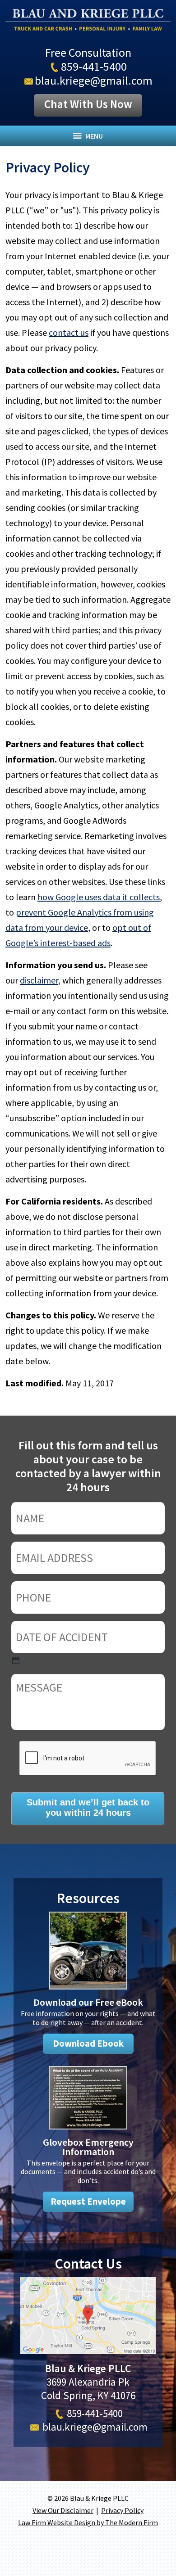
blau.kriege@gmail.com (94, 80)
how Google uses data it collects (99, 897)
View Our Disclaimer (63, 2510)
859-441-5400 (94, 66)
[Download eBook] (88, 1991)
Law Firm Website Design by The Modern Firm (88, 2522)
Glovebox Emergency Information (88, 2147)
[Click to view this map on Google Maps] (88, 2350)
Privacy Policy (122, 2510)
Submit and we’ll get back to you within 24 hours (88, 1807)
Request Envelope (88, 2202)
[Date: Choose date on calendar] (16, 1660)
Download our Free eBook (88, 2002)
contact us (69, 332)
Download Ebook (88, 2044)
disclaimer (39, 980)
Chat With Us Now (88, 104)
